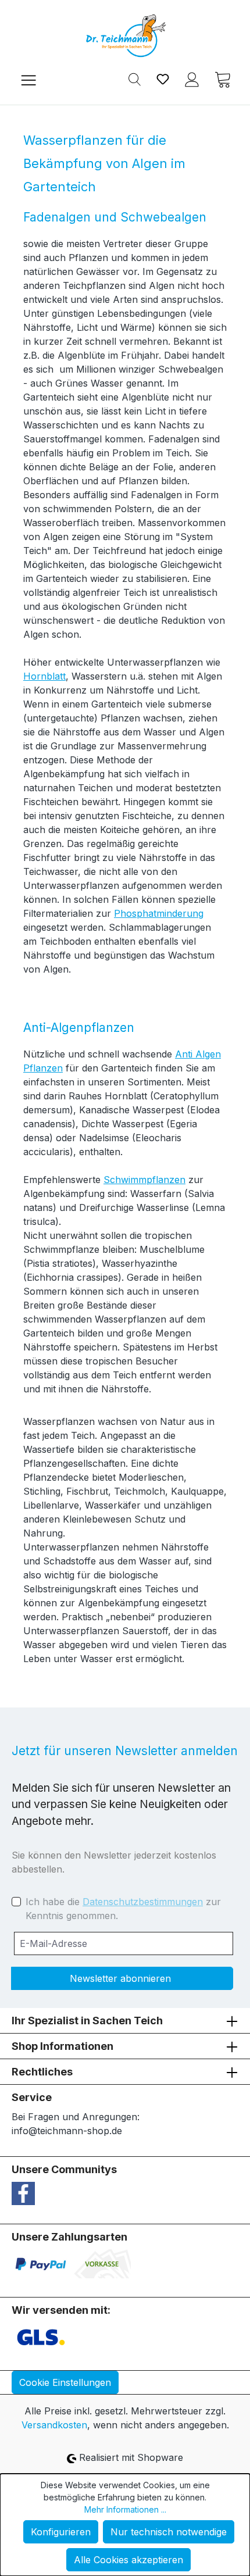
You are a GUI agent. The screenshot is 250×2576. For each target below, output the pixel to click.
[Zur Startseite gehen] (125, 36)
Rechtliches (42, 2072)
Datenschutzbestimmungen (143, 1902)
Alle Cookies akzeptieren (128, 2560)
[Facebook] (23, 2192)
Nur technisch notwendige (169, 2532)
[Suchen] (135, 78)
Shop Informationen (63, 2046)
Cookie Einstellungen (65, 2382)
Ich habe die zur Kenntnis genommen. (123, 1909)
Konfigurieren (61, 2532)
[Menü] (28, 79)
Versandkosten (54, 2425)
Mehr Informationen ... (125, 2509)
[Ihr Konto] (192, 78)
